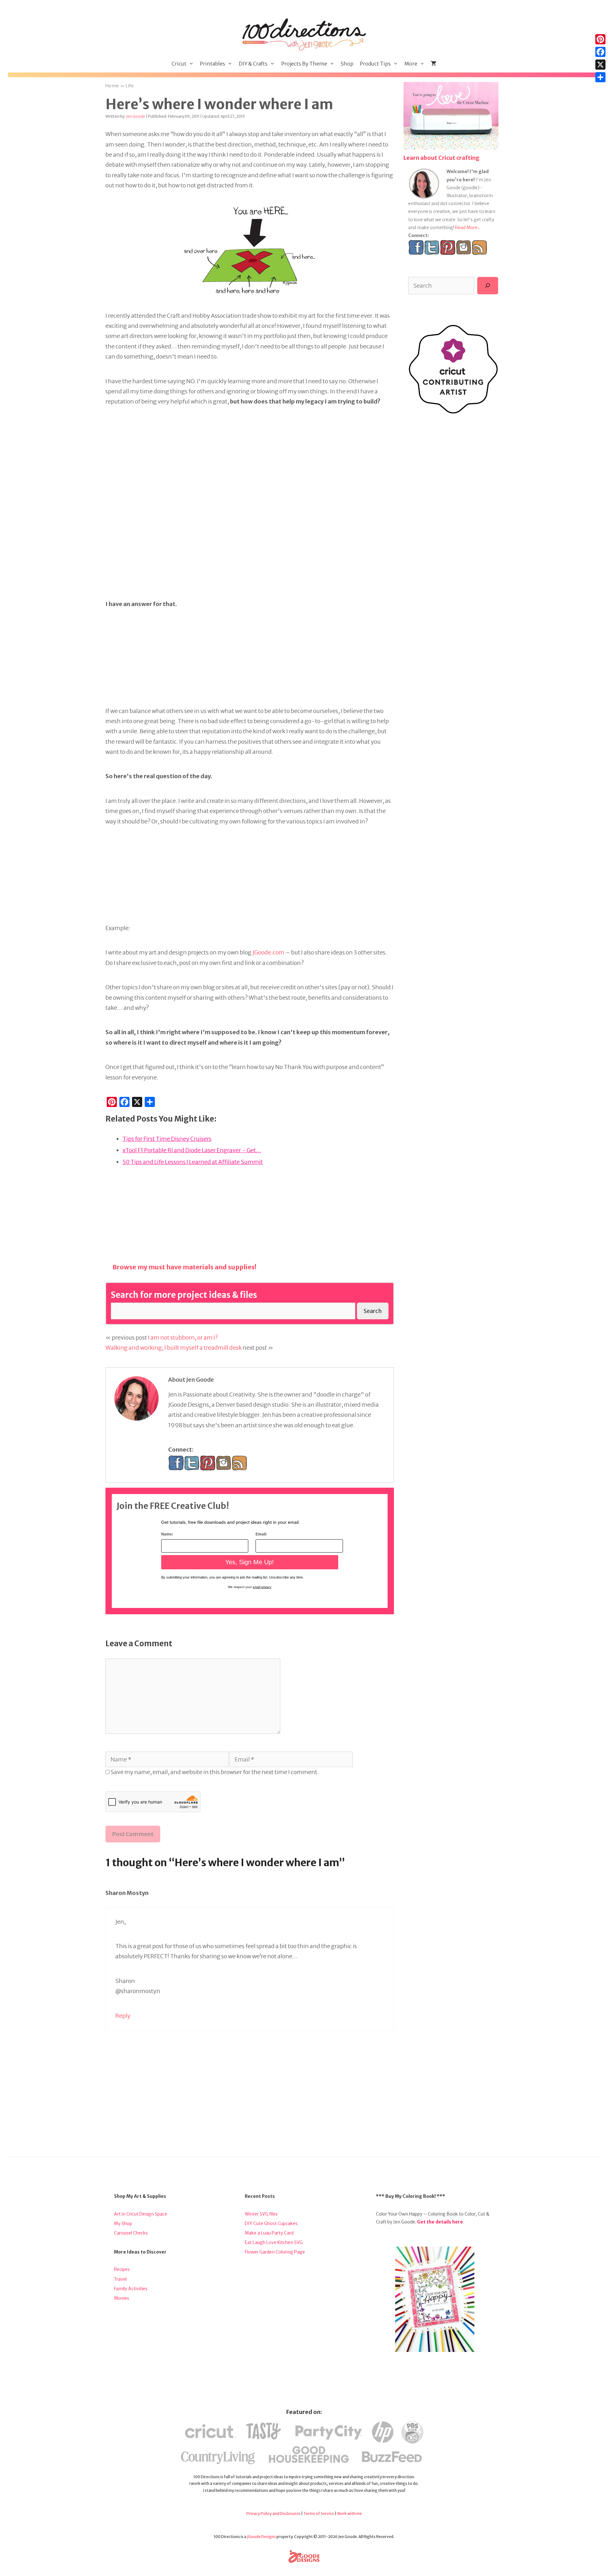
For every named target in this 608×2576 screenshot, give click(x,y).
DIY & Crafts (253, 64)
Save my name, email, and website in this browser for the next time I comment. (215, 1772)
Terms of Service (319, 2513)
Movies (122, 2298)
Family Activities (131, 2289)
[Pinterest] (600, 39)
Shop (347, 64)
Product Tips (375, 64)
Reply (123, 2016)
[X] (600, 65)
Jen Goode (136, 116)
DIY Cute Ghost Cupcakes (271, 2223)
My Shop (123, 2223)
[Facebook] (600, 52)
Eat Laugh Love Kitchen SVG (274, 2242)
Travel (120, 2279)
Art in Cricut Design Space (141, 2214)
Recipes (122, 2269)
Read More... (468, 228)
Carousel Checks (131, 2233)
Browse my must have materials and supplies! (184, 1267)
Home (112, 86)
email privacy (262, 1587)
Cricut (179, 64)
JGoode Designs (261, 2537)
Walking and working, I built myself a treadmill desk (174, 1348)
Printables (212, 64)
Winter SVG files (261, 2214)
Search (373, 1311)
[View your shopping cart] (434, 64)
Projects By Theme (304, 64)
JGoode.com (268, 952)
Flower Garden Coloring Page (275, 2252)
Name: (167, 1534)
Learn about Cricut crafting (441, 158)
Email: (261, 1534)
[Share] (600, 77)
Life (130, 86)
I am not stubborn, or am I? (183, 1338)
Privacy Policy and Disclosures (273, 2513)
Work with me (349, 2513)
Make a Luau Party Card (269, 2233)
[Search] (488, 285)
